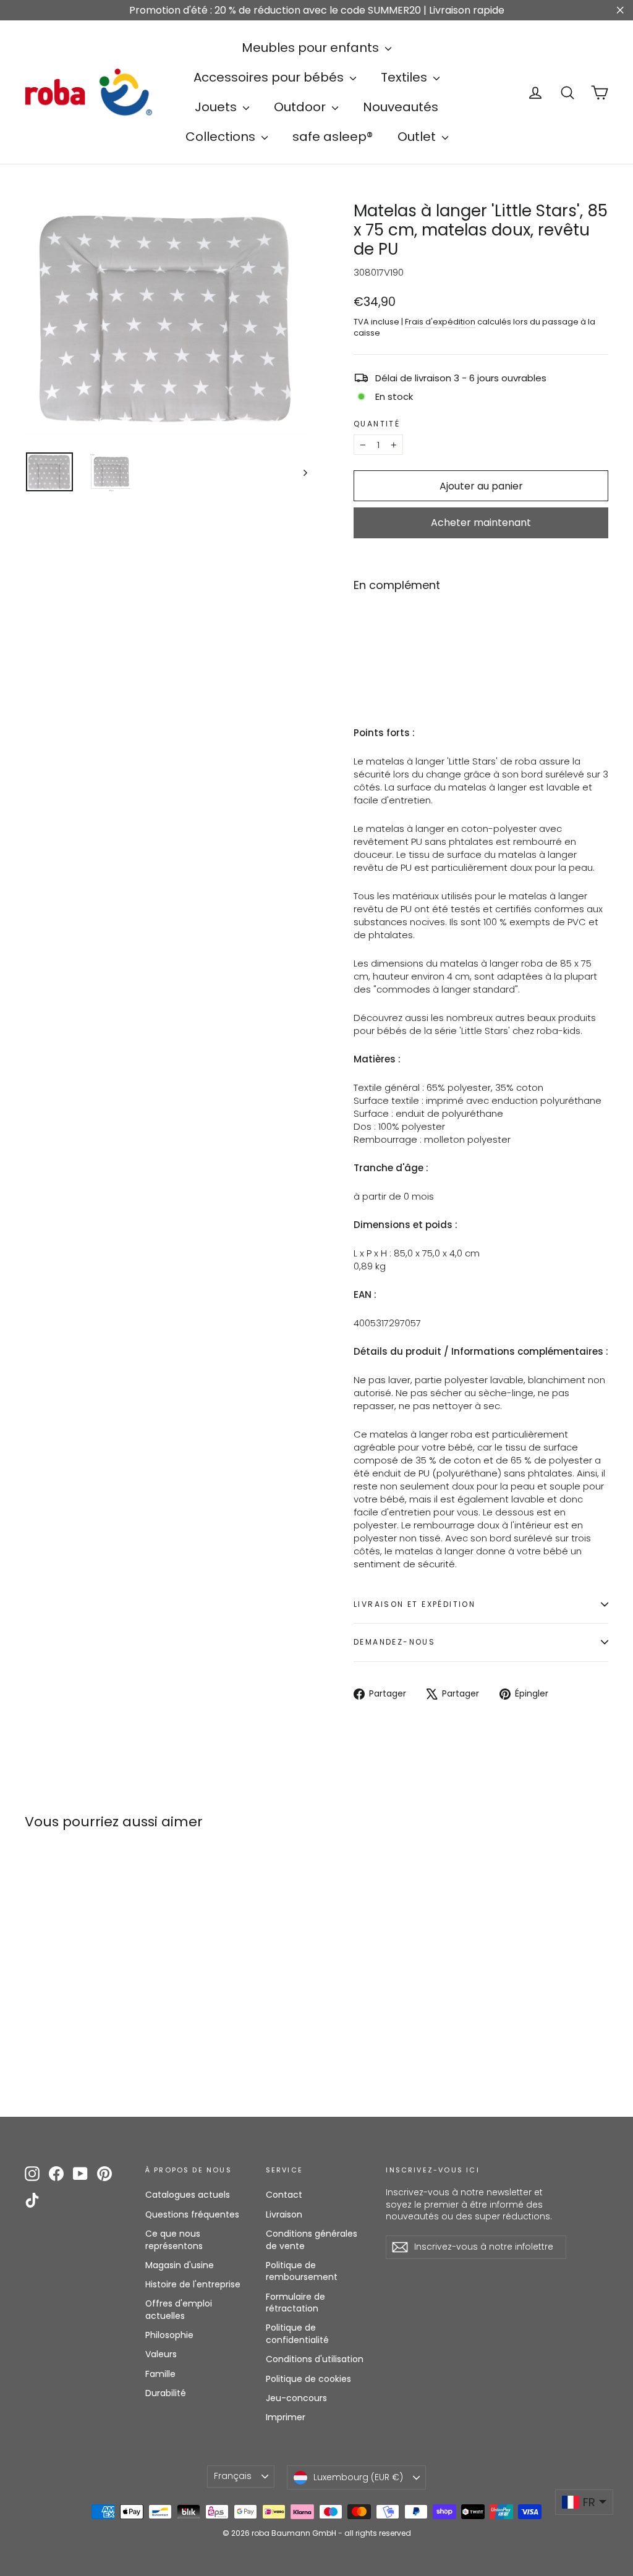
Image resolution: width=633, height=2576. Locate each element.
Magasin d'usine (180, 2265)
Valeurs (161, 2354)
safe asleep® (333, 137)
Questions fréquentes (192, 2214)
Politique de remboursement (302, 2271)
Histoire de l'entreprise (193, 2284)
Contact (284, 2195)
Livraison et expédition (414, 1604)
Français (233, 2476)
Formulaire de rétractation (295, 2303)
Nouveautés (401, 107)
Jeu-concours (296, 2398)
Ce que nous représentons (174, 2240)
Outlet (418, 137)
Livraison (284, 2214)
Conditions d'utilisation (315, 2359)
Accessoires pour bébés (270, 77)
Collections (222, 137)
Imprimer (286, 2417)
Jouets (217, 107)
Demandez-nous (394, 1642)
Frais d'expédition (440, 322)
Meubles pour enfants (312, 48)
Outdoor (301, 107)
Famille (160, 2374)
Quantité (377, 424)
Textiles (406, 77)
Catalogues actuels (188, 2195)
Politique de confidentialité (297, 2334)
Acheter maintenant (481, 523)
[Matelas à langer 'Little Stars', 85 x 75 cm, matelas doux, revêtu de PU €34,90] (375, 638)
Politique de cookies (308, 2379)
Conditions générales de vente (312, 2240)
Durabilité (166, 2393)
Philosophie (169, 2335)
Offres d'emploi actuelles (179, 2310)
